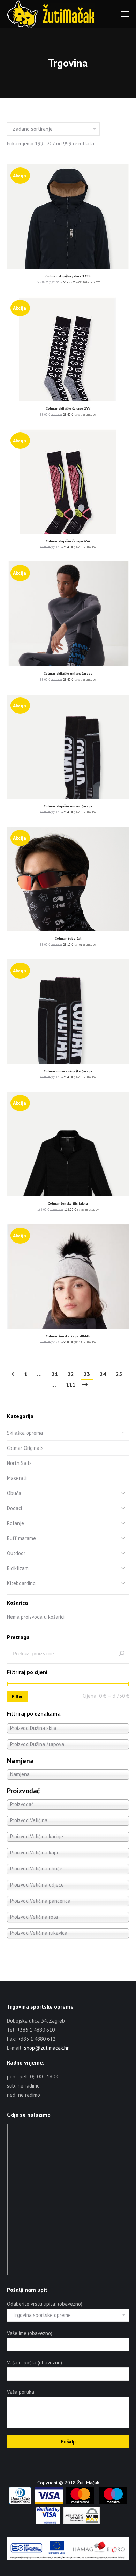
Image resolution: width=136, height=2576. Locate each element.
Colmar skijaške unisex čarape (68, 674)
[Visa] (49, 2503)
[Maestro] (113, 2503)
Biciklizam (18, 1568)
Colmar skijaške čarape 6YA (68, 541)
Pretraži (122, 1653)
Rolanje (16, 1523)
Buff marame (21, 1538)
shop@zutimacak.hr (46, 2048)
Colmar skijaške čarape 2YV (68, 409)
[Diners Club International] (20, 2503)
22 (71, 1374)
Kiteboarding (21, 1583)
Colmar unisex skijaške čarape (68, 1071)
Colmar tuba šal (68, 939)
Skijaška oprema (25, 1433)
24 (103, 1374)
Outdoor (16, 1553)
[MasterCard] (80, 2503)
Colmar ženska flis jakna (68, 1204)
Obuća (14, 1493)
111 (71, 1384)
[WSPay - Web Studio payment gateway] (82, 2523)
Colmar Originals (25, 1448)
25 (119, 1374)
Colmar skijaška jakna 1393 (68, 276)
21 (55, 1374)
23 (87, 1374)
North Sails (19, 1463)
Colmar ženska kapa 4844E (68, 1336)
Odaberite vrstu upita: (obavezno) (45, 2304)
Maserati (17, 1478)
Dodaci (14, 1508)
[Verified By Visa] (48, 2523)
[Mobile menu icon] (125, 14)
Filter (17, 1697)
